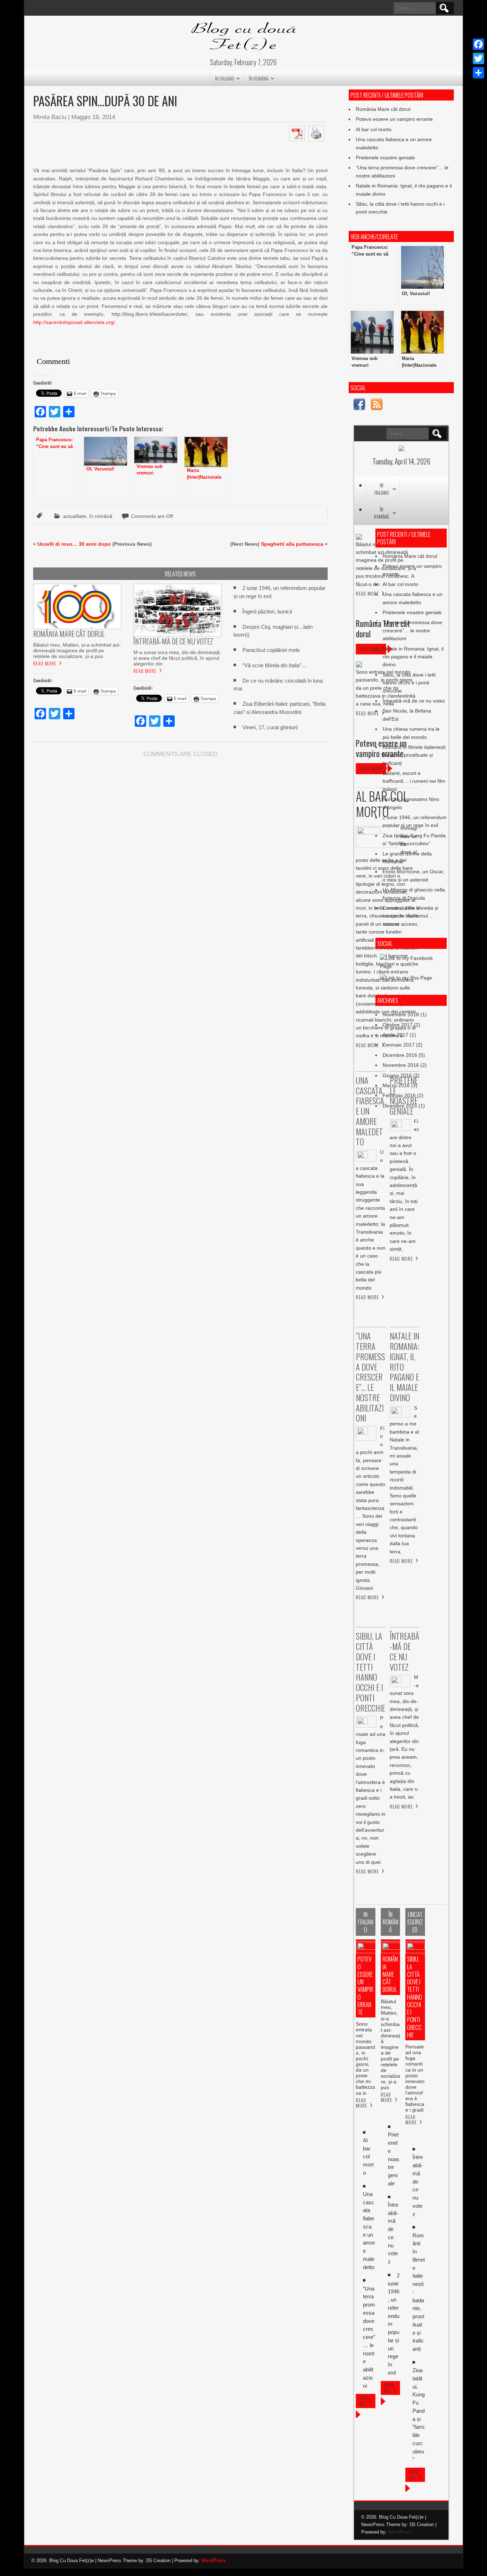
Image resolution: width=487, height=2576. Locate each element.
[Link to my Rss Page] (377, 405)
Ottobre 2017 (398, 1025)
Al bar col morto (374, 129)
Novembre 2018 (401, 1014)
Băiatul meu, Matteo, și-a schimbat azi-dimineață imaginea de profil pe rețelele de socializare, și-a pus (77, 651)
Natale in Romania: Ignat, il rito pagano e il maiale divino (413, 657)
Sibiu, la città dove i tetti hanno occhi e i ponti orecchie (409, 683)
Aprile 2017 (395, 1035)
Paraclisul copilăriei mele (271, 650)
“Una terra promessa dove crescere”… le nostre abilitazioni (412, 630)
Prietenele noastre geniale (385, 158)
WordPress (400, 2532)
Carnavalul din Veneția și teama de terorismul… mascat (410, 916)
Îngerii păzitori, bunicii (267, 611)
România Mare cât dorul (383, 109)
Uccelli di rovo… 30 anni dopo (74, 544)
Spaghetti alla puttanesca (292, 544)
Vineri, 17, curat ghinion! (270, 727)
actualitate (75, 516)
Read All (365, 2401)
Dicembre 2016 (400, 1055)
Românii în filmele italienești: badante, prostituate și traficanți (415, 755)
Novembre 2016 (401, 1065)
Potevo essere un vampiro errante (394, 119)
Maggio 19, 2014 (93, 117)
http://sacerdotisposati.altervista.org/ (74, 322)
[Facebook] (478, 44)
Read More (45, 663)
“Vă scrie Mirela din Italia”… (275, 665)
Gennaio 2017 (399, 1045)
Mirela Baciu (50, 117)
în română (259, 78)
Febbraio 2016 (399, 1095)
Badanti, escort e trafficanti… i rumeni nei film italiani (414, 781)
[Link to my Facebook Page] (359, 405)
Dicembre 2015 (400, 1106)
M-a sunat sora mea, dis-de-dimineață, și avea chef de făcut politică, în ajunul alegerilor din (177, 658)
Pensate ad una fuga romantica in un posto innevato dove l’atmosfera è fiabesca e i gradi (415, 2078)
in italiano (225, 78)
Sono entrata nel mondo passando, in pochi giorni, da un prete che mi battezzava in (365, 2058)
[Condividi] (478, 73)
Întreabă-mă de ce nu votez (414, 701)
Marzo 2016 (396, 1085)
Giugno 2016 (397, 1075)
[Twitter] (478, 58)
